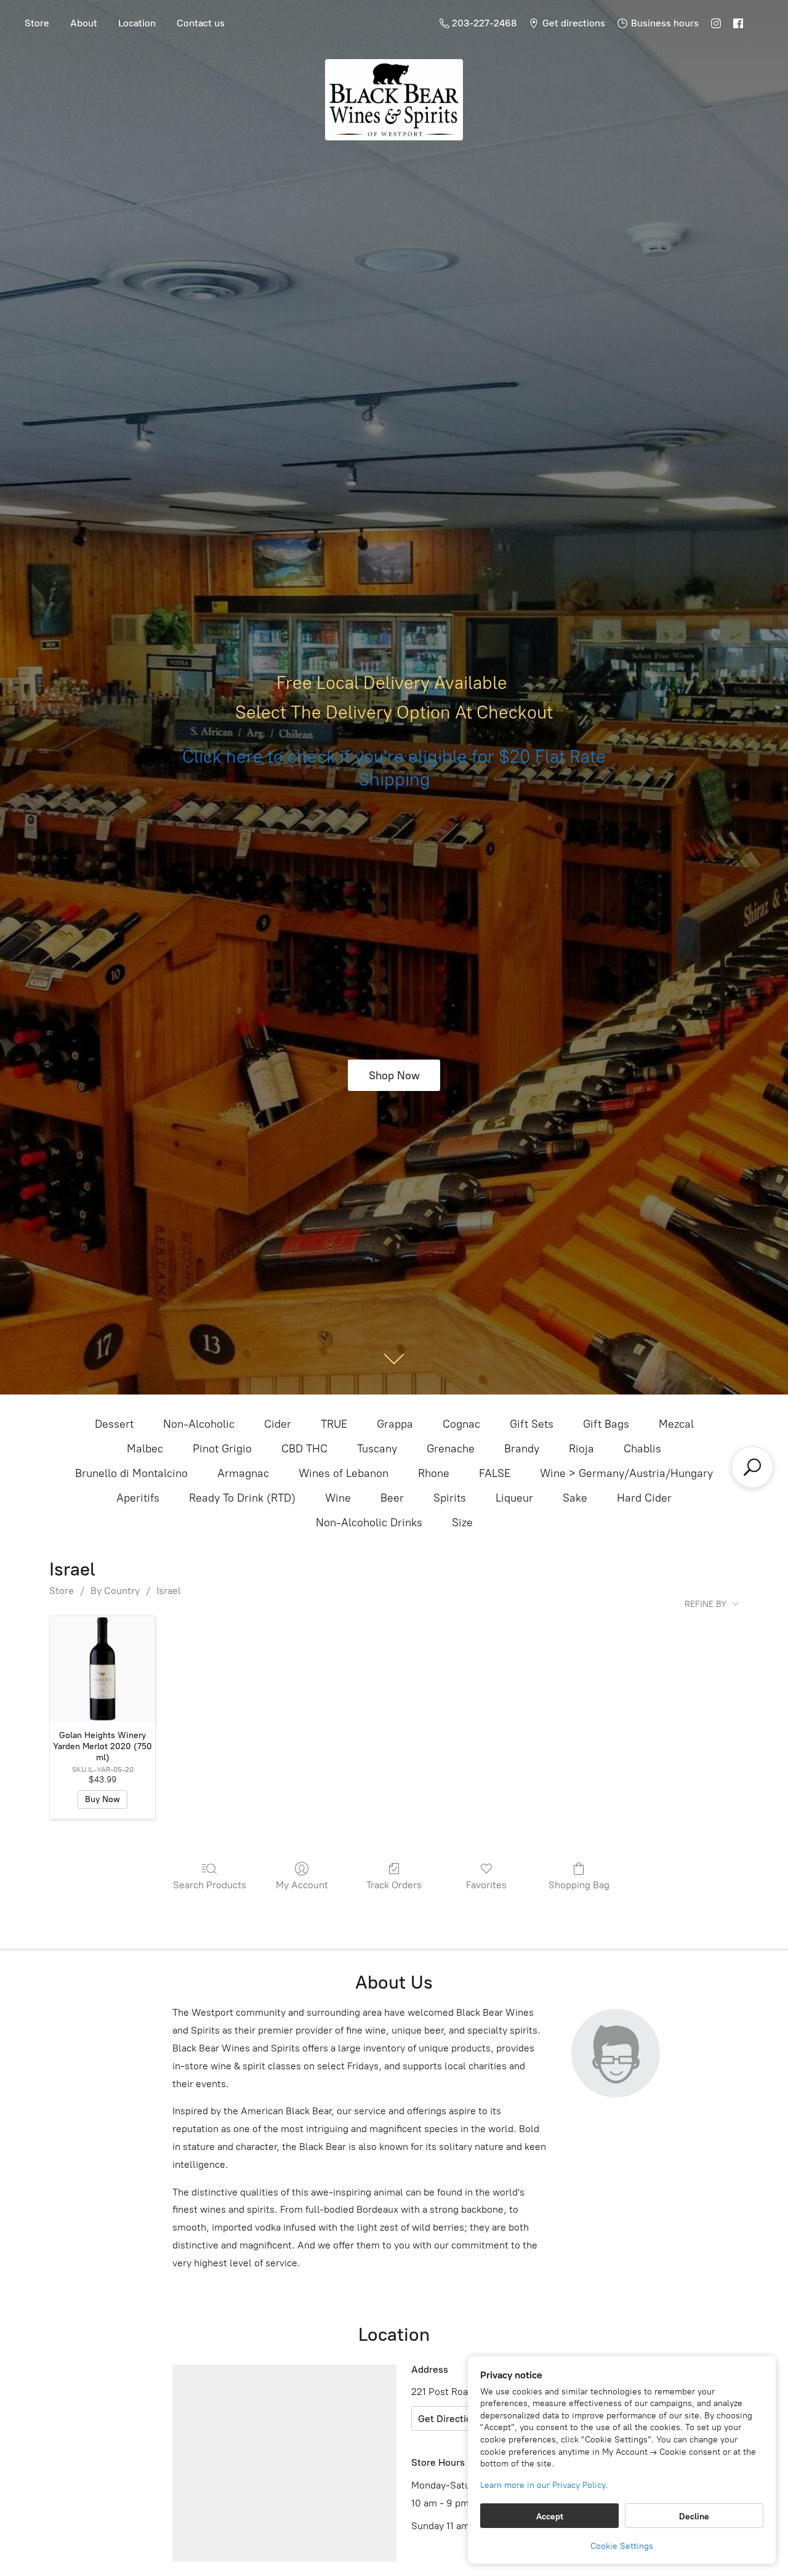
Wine (338, 1498)
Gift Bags (606, 1424)
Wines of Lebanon (344, 1473)
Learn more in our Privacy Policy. (544, 2485)
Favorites (486, 1885)
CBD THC (304, 1449)
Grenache (451, 1449)
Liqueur (514, 1498)
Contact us (201, 23)
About (84, 23)
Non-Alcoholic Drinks (369, 1523)
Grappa (395, 1424)
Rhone (434, 1473)
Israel (169, 1591)
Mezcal (676, 1424)
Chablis (642, 1449)
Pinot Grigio (222, 1449)
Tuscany (377, 1449)
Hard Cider (644, 1498)
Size (462, 1523)
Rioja (581, 1449)
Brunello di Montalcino (131, 1473)
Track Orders (394, 1885)
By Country (115, 1591)
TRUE (334, 1424)
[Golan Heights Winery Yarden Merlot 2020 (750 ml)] (103, 1669)
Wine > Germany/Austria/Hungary (626, 1473)
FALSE (495, 1473)
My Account (302, 1885)
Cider (278, 1424)
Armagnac (243, 1473)
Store (37, 23)
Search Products (210, 1885)
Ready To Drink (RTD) (242, 1498)
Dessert (114, 1424)
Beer (392, 1498)
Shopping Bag (579, 1885)
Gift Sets (532, 1424)
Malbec (145, 1449)
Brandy (522, 1449)
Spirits (450, 1498)
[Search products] (752, 1467)
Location (137, 23)
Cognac (461, 1424)
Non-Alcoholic (199, 1424)
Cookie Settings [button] (622, 2546)
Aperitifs (138, 1498)
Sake (575, 1498)
